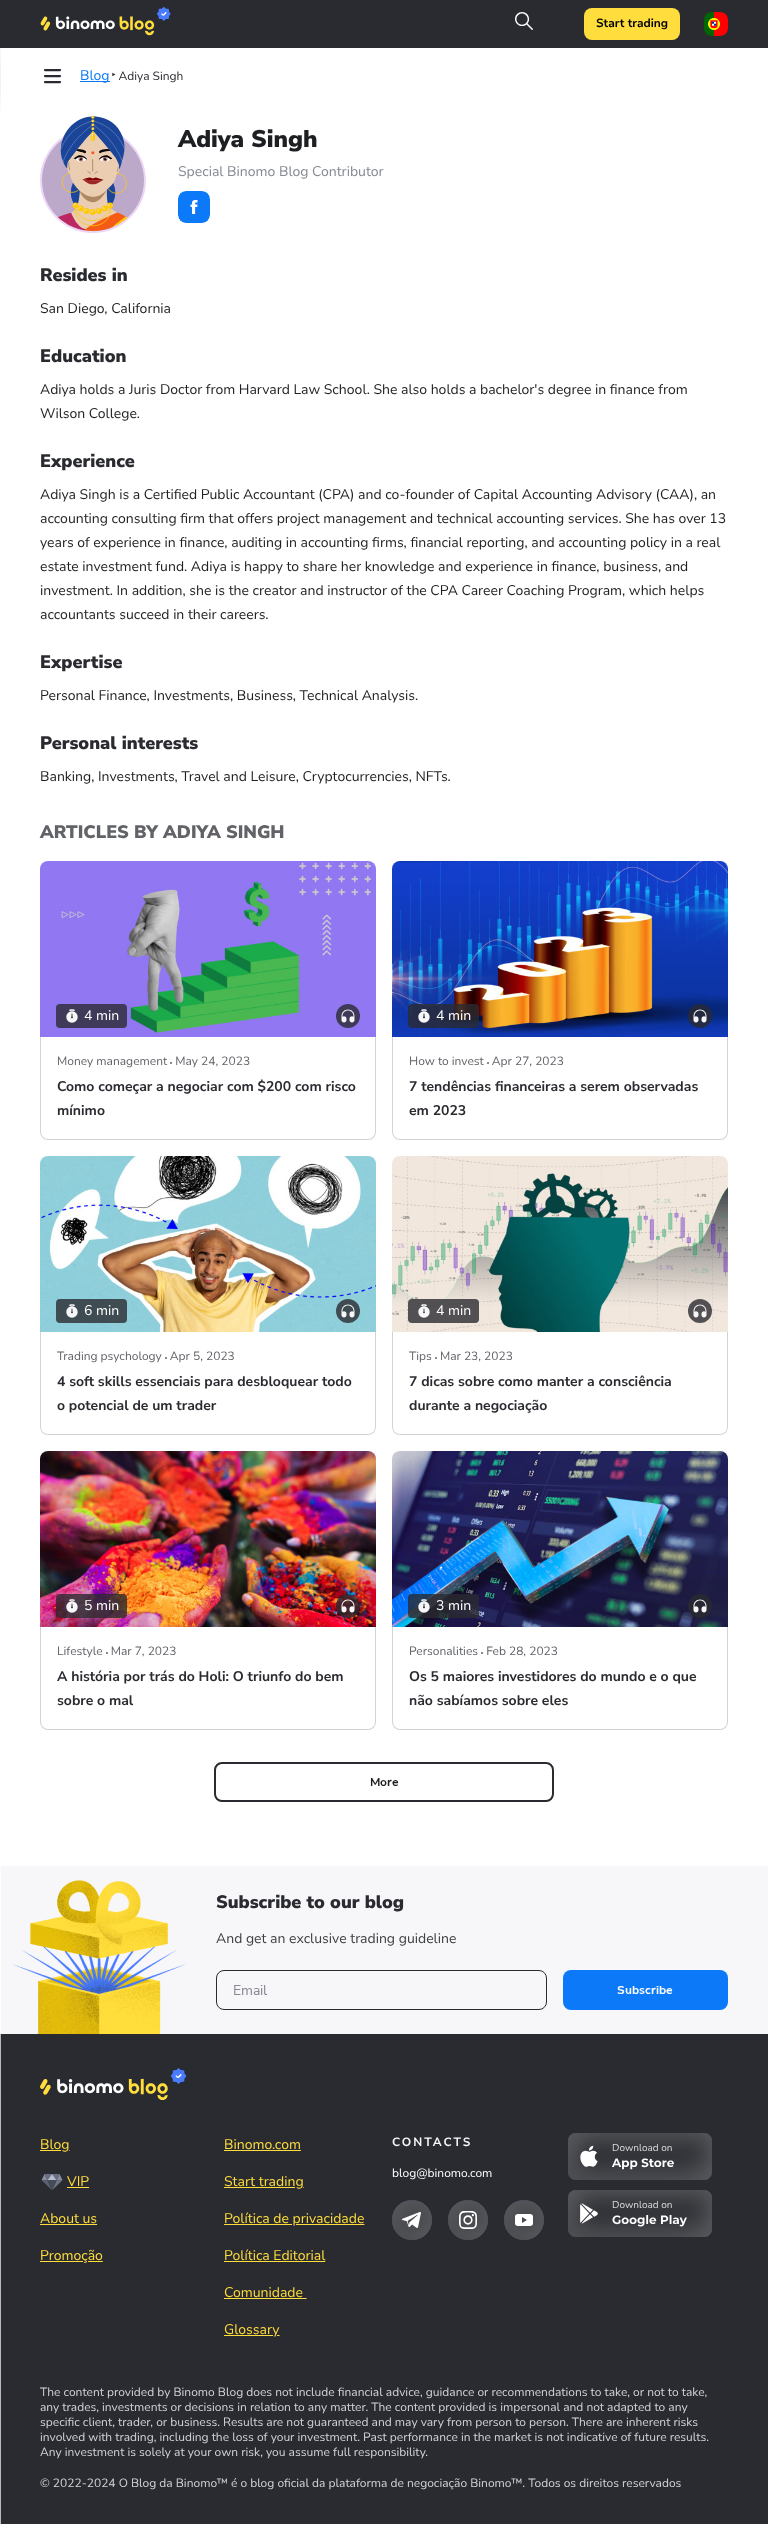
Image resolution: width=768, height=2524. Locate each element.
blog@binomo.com (442, 2174)
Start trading (632, 24)
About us (68, 2218)
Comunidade (265, 2292)
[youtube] (524, 2220)
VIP (78, 2181)
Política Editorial (274, 2255)
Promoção (71, 2255)
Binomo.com (262, 2144)
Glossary (252, 2329)
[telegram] (412, 2220)
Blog (55, 2144)
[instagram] (468, 2220)
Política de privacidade (294, 2218)
